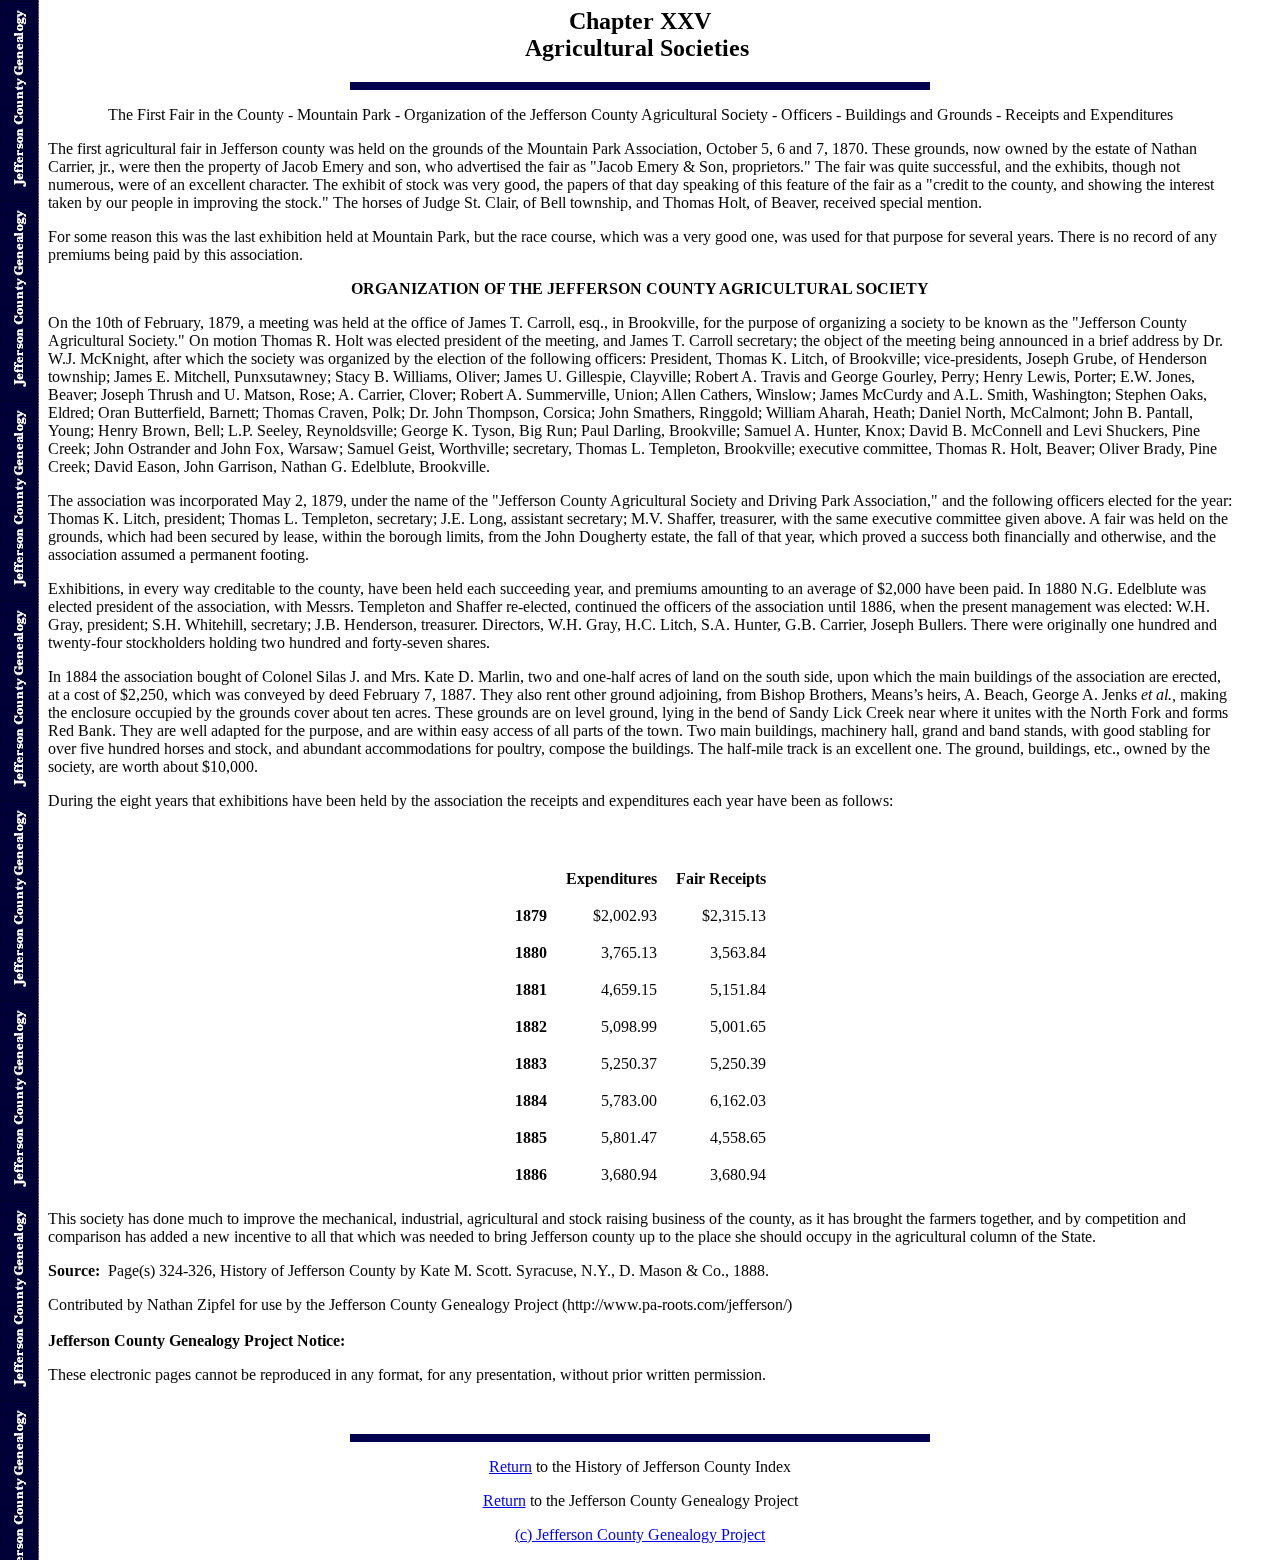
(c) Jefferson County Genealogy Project (640, 1534)
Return (510, 1466)
